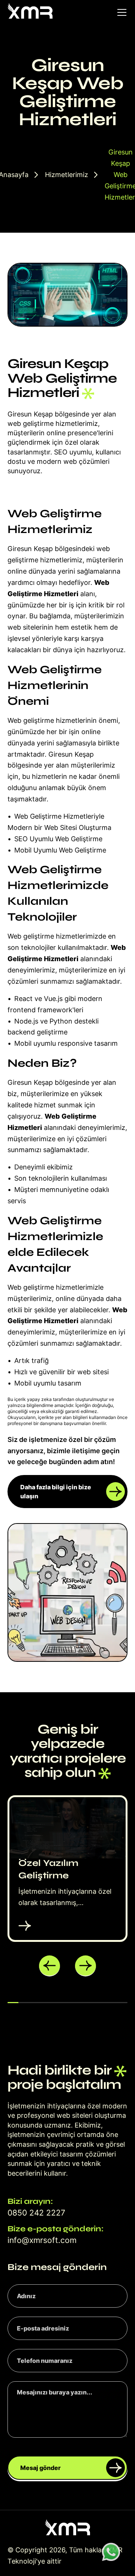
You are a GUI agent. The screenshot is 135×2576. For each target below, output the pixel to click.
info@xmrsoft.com (42, 2240)
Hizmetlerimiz (67, 175)
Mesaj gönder (40, 2468)
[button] (49, 1966)
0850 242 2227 (36, 2213)
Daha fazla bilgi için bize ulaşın (56, 1492)
